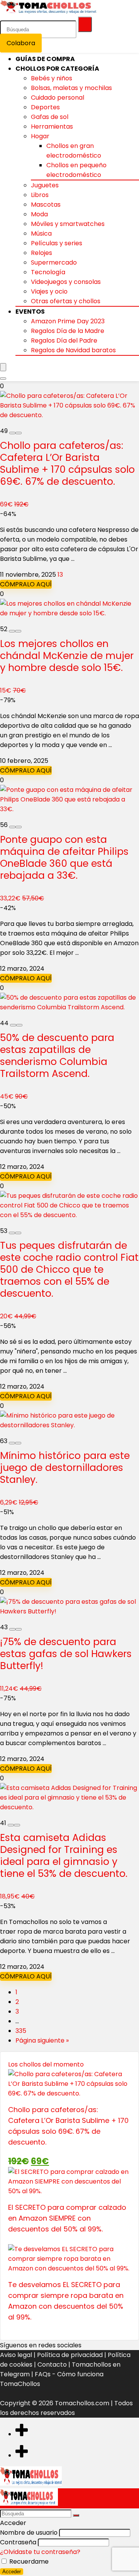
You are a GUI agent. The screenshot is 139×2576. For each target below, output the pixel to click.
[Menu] (3, 367)
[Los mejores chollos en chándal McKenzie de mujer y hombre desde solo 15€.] (69, 613)
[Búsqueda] (85, 24)
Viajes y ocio (49, 291)
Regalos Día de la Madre (68, 331)
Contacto (52, 2365)
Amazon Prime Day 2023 (68, 321)
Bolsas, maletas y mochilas (71, 88)
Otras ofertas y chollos (66, 301)
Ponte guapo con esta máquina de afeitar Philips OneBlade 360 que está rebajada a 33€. (64, 858)
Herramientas (52, 127)
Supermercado (54, 262)
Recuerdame (28, 2562)
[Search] (3, 379)
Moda (39, 214)
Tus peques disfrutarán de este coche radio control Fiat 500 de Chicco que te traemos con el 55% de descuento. (69, 1269)
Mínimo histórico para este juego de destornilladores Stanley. (65, 1468)
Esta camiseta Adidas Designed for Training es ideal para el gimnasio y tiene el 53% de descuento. (64, 1856)
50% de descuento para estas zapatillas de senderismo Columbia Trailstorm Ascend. (57, 1056)
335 (21, 2031)
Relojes (42, 253)
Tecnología (48, 272)
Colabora (21, 43)
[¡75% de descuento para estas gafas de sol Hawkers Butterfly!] (69, 1611)
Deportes (45, 107)
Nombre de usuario (29, 2533)
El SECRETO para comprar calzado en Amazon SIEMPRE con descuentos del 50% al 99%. (67, 2218)
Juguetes (45, 185)
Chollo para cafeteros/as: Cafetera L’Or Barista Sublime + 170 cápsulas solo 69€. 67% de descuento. (67, 464)
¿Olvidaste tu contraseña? (40, 2552)
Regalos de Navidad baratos (73, 350)
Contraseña (18, 2542)
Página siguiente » (42, 2040)
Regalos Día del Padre (64, 340)
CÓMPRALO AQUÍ (26, 584)
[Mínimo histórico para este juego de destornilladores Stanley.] (69, 1425)
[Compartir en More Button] (22, 2434)
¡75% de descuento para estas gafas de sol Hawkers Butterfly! (66, 1654)
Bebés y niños (52, 78)
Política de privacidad (70, 2355)
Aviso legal (16, 2355)
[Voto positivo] (19, 433)
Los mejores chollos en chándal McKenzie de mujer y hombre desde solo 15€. (67, 656)
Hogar (40, 136)
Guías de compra (45, 59)
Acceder (12, 2572)
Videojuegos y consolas (66, 282)
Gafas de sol (50, 117)
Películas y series (57, 243)
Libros (40, 195)
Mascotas (46, 205)
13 (60, 575)
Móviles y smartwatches (68, 224)
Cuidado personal (58, 98)
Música (41, 233)
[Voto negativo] (12, 433)
